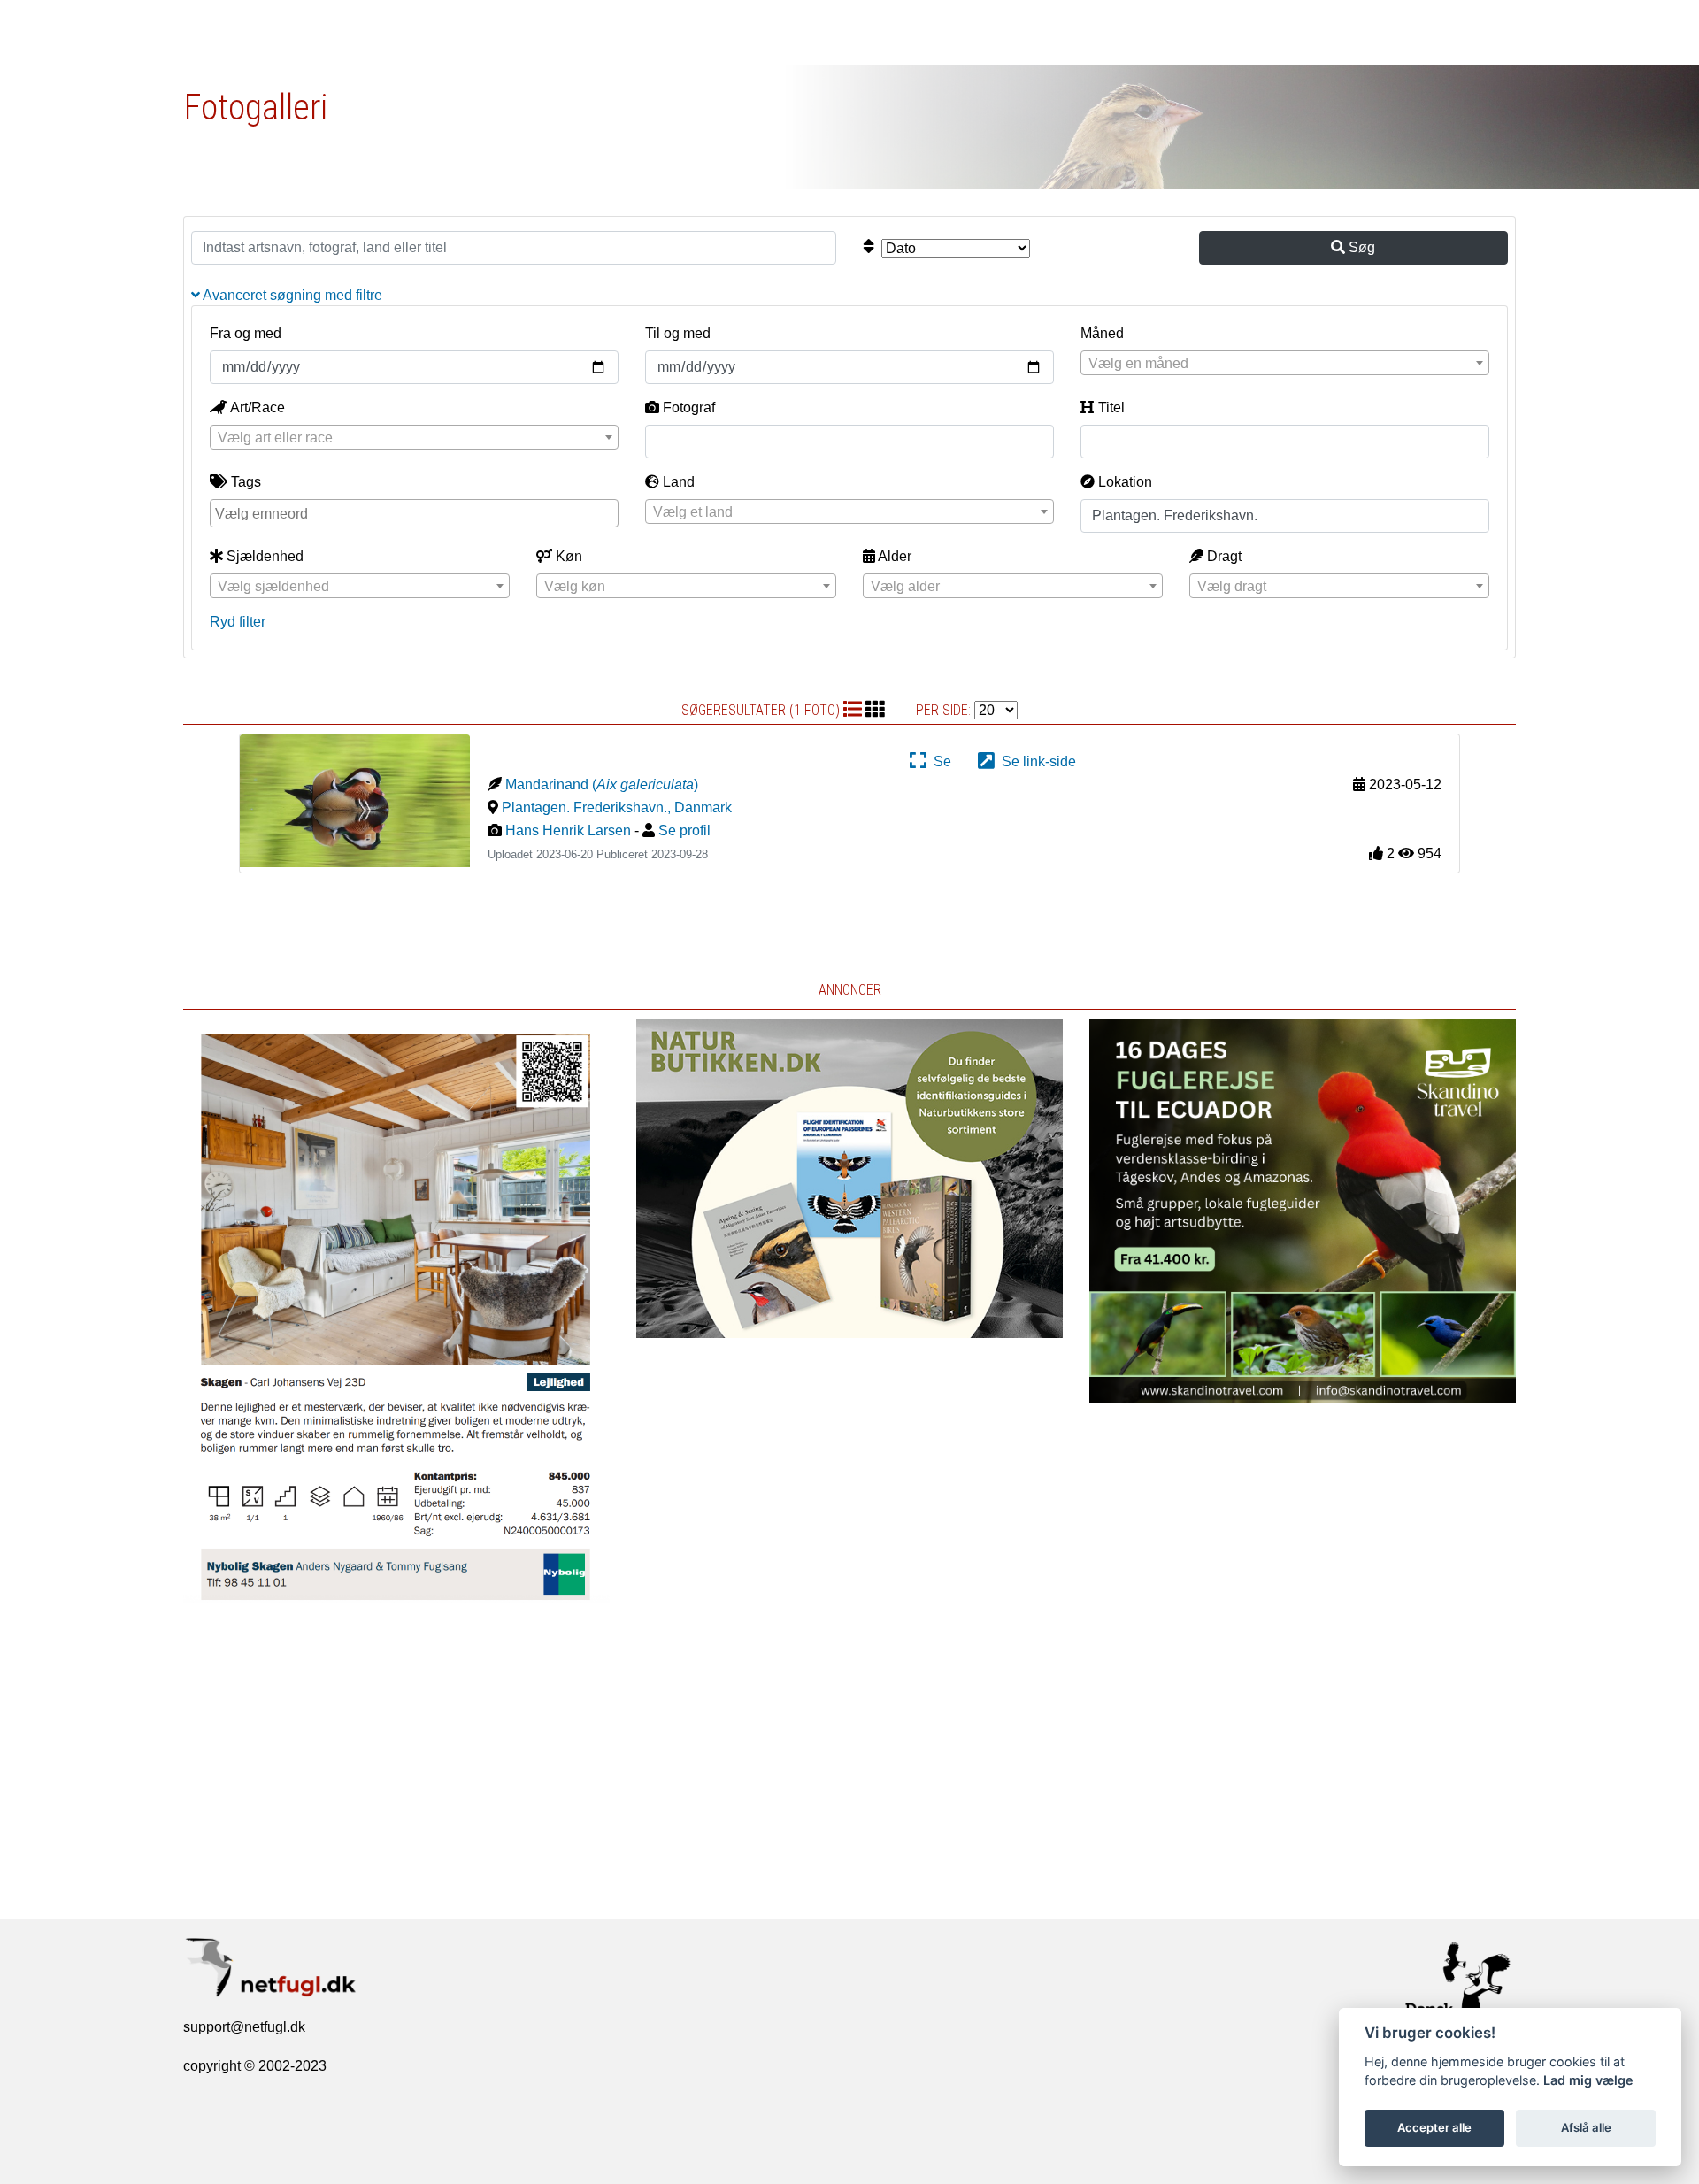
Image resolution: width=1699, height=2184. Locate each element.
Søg (1360, 247)
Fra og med (246, 333)
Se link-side (1035, 761)
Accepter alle (1434, 2127)
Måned (1102, 333)
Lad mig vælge (1588, 2080)
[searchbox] (416, 512)
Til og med (678, 333)
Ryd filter (238, 622)
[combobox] (1285, 363)
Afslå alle (1586, 2127)
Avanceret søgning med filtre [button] (291, 295)
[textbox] (1285, 364)
